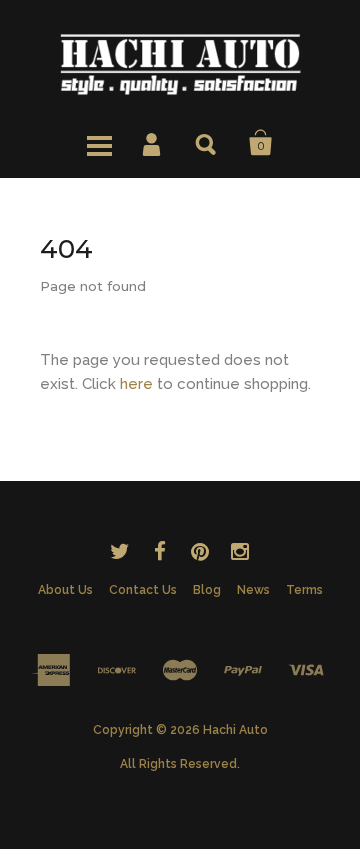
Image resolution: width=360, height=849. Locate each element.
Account (153, 143)
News (253, 590)
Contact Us (143, 590)
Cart (261, 143)
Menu (99, 143)
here (136, 384)
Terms (304, 590)
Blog (207, 590)
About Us (65, 590)
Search (207, 143)
